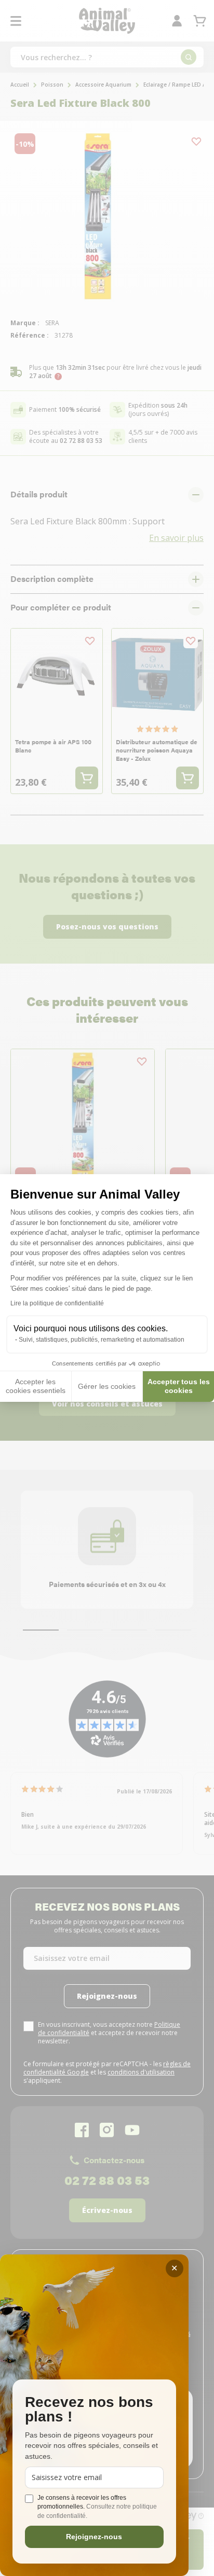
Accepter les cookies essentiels (36, 1386)
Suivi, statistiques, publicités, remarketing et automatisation (102, 1340)
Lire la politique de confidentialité (57, 1303)
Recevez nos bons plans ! (89, 2410)
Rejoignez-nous (94, 2537)
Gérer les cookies (107, 1386)
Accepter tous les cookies (179, 1386)
